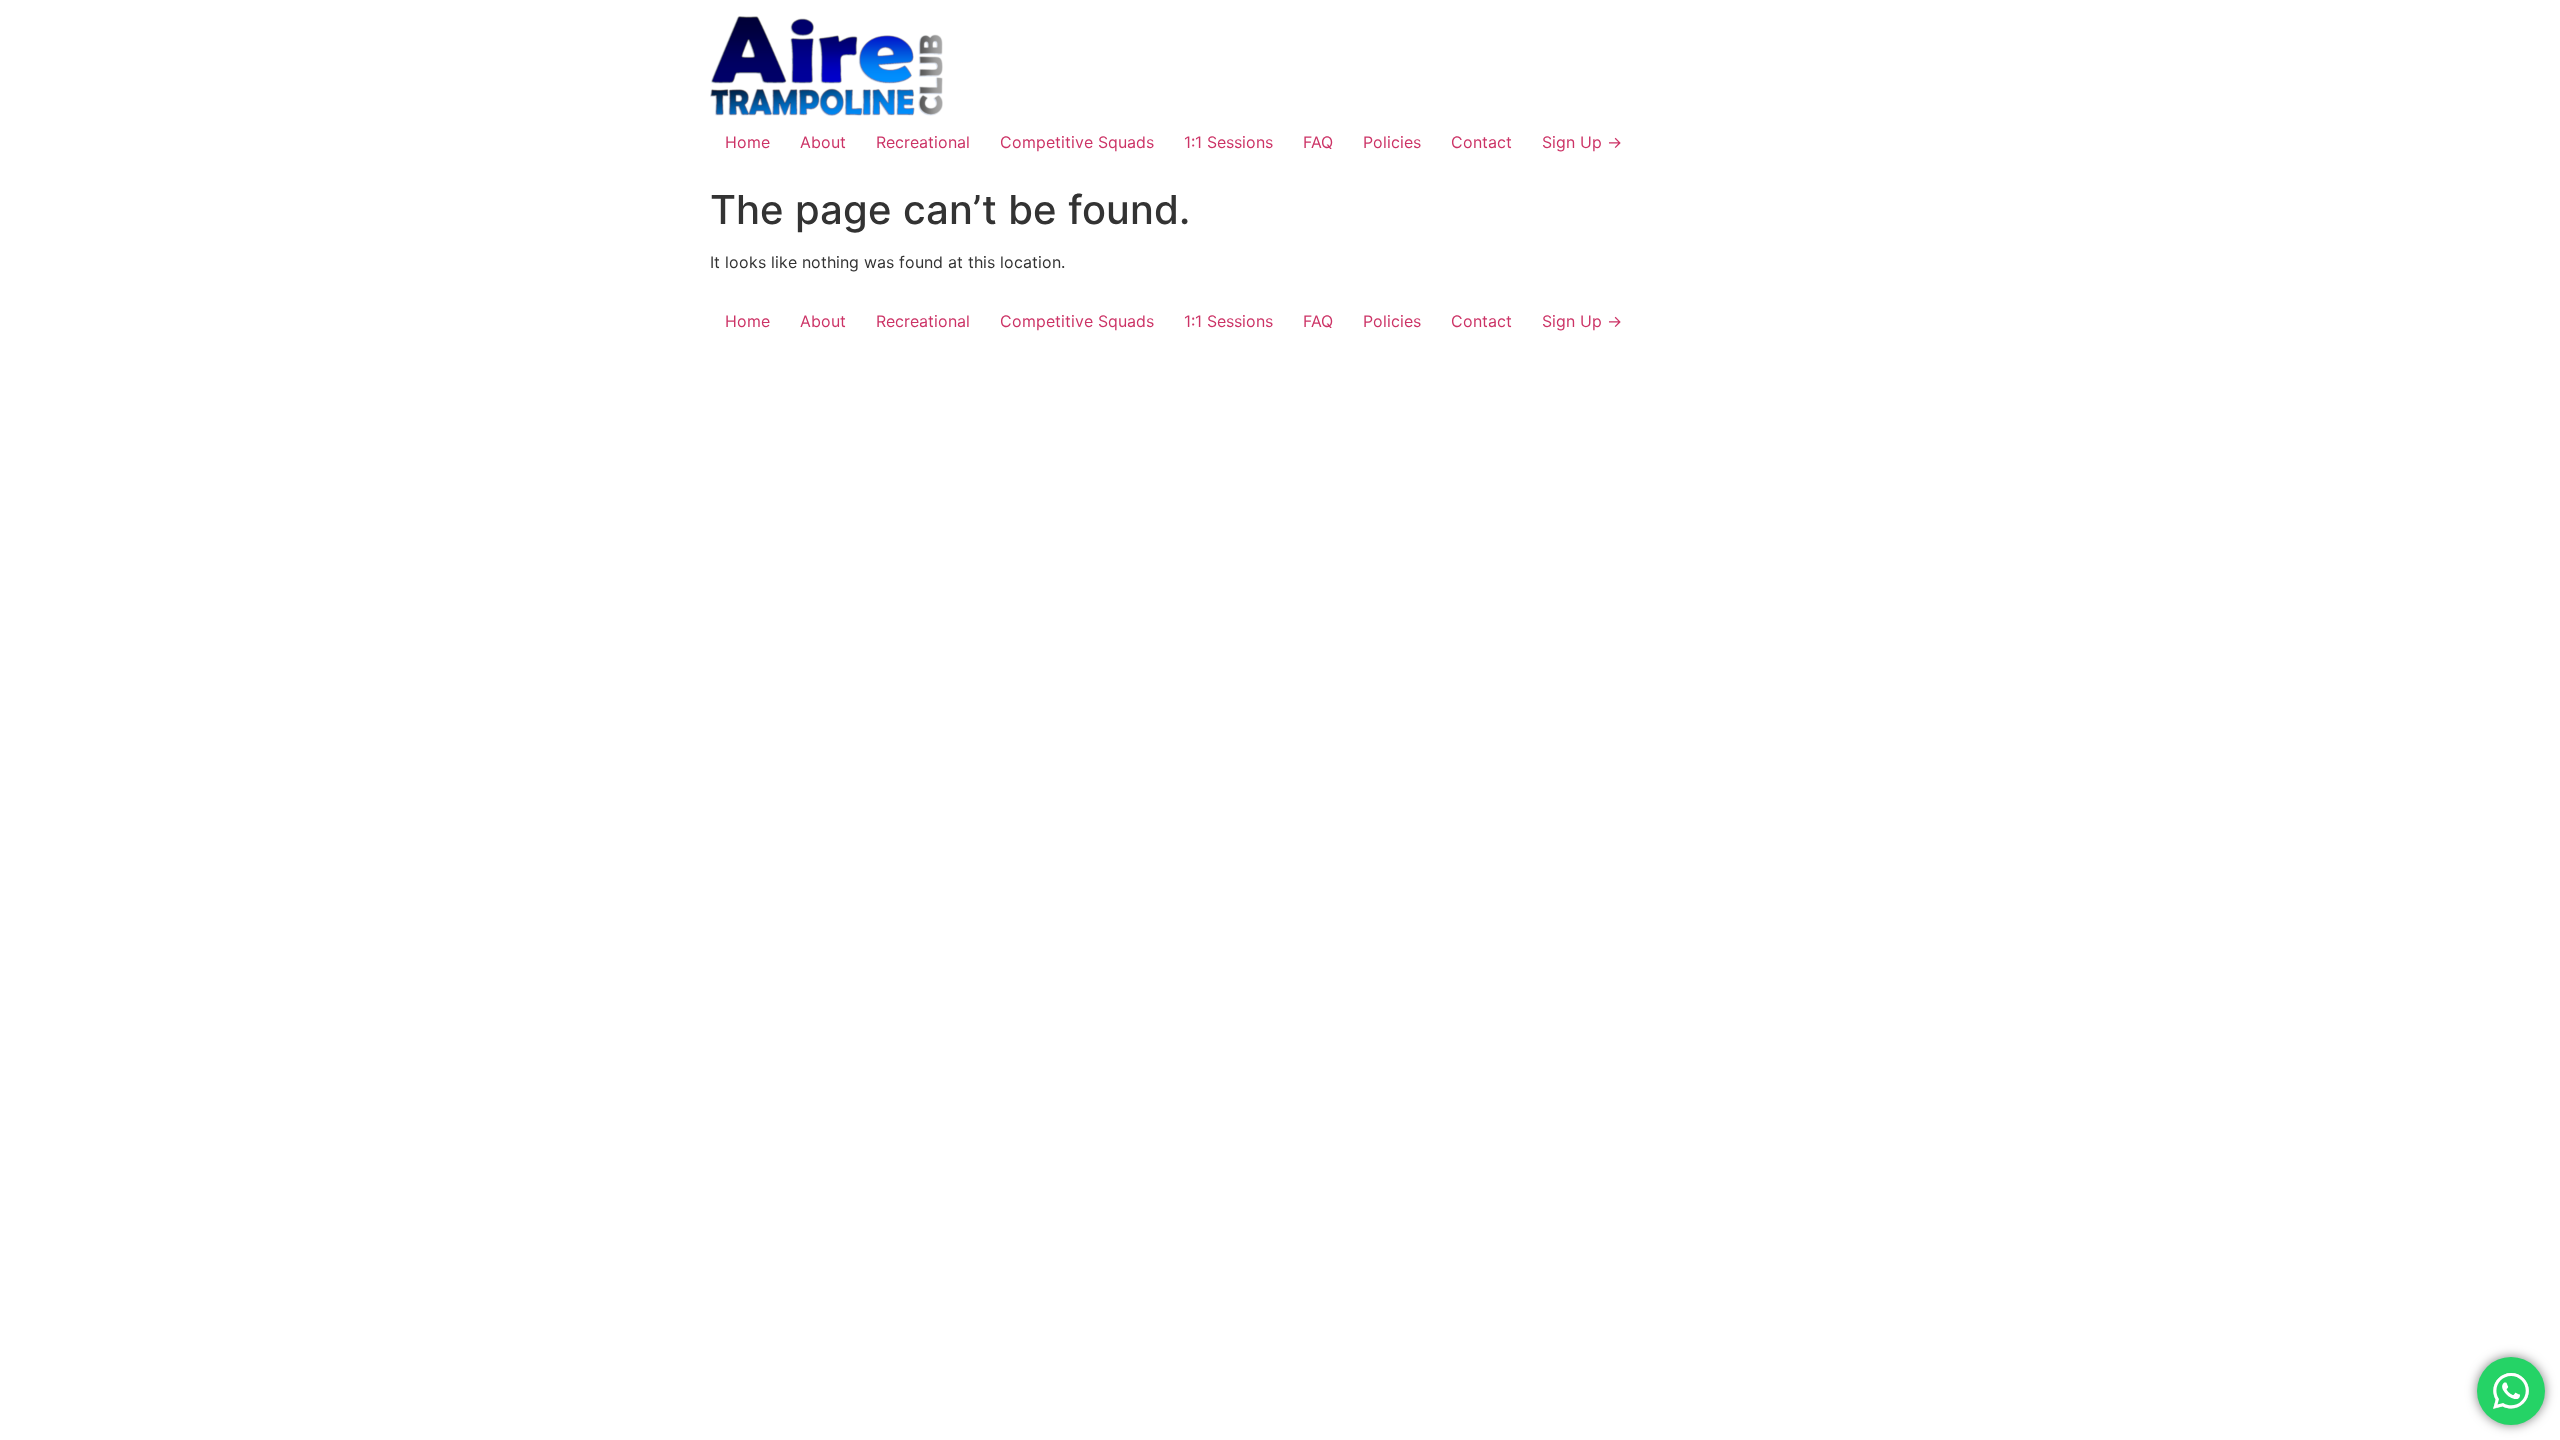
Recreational (923, 142)
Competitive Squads (1077, 142)
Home (747, 142)
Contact (1481, 142)
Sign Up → (1582, 142)
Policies (1392, 142)
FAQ (1318, 142)
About (823, 142)
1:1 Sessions (1228, 142)
